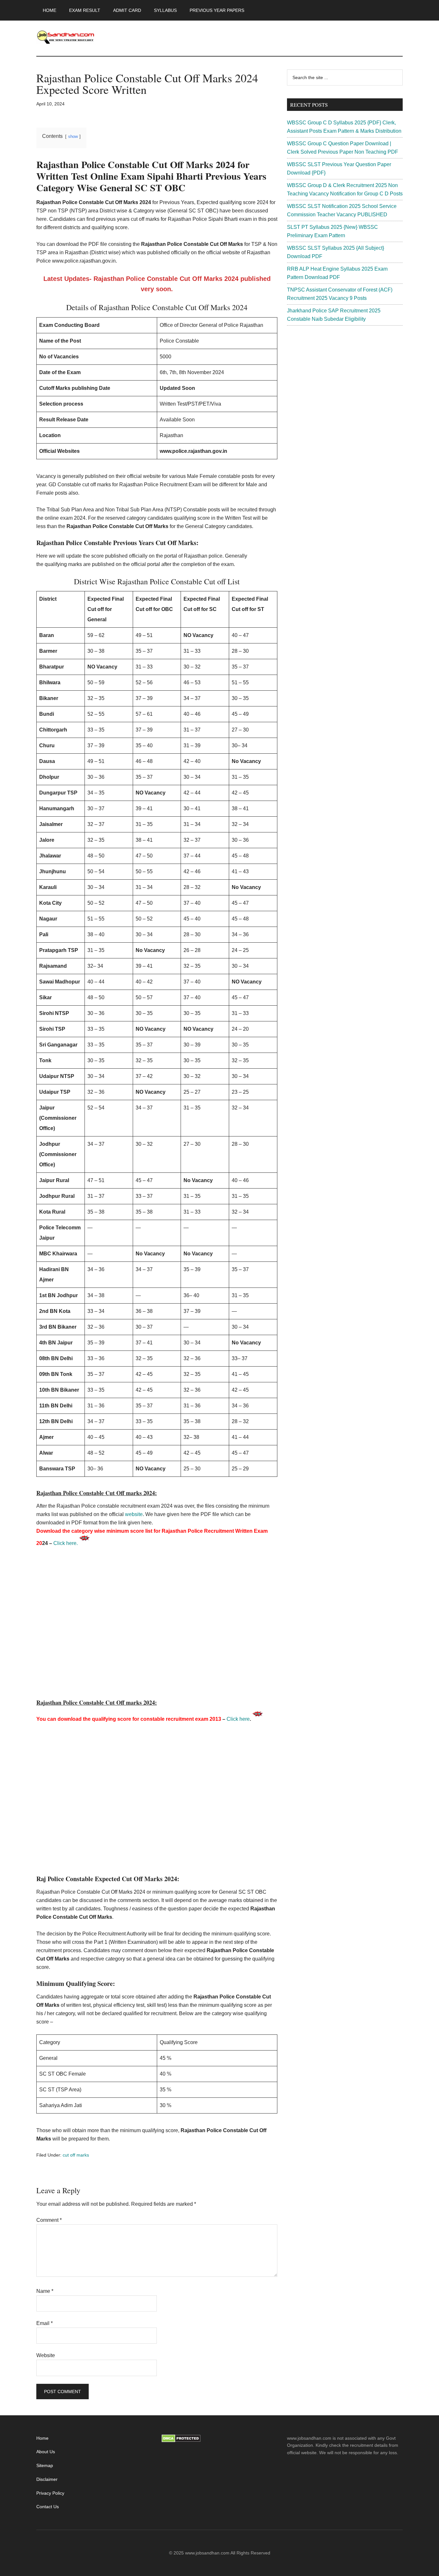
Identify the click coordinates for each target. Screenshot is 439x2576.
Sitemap (45, 2465)
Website (46, 2355)
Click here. (66, 1543)
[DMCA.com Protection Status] (181, 2441)
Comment (49, 2220)
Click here (238, 1719)
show (73, 136)
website (134, 1514)
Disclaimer (47, 2479)
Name (45, 2291)
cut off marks (76, 2155)
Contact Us (48, 2507)
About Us (46, 2452)
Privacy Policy (50, 2493)
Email (45, 2323)
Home (42, 2438)
